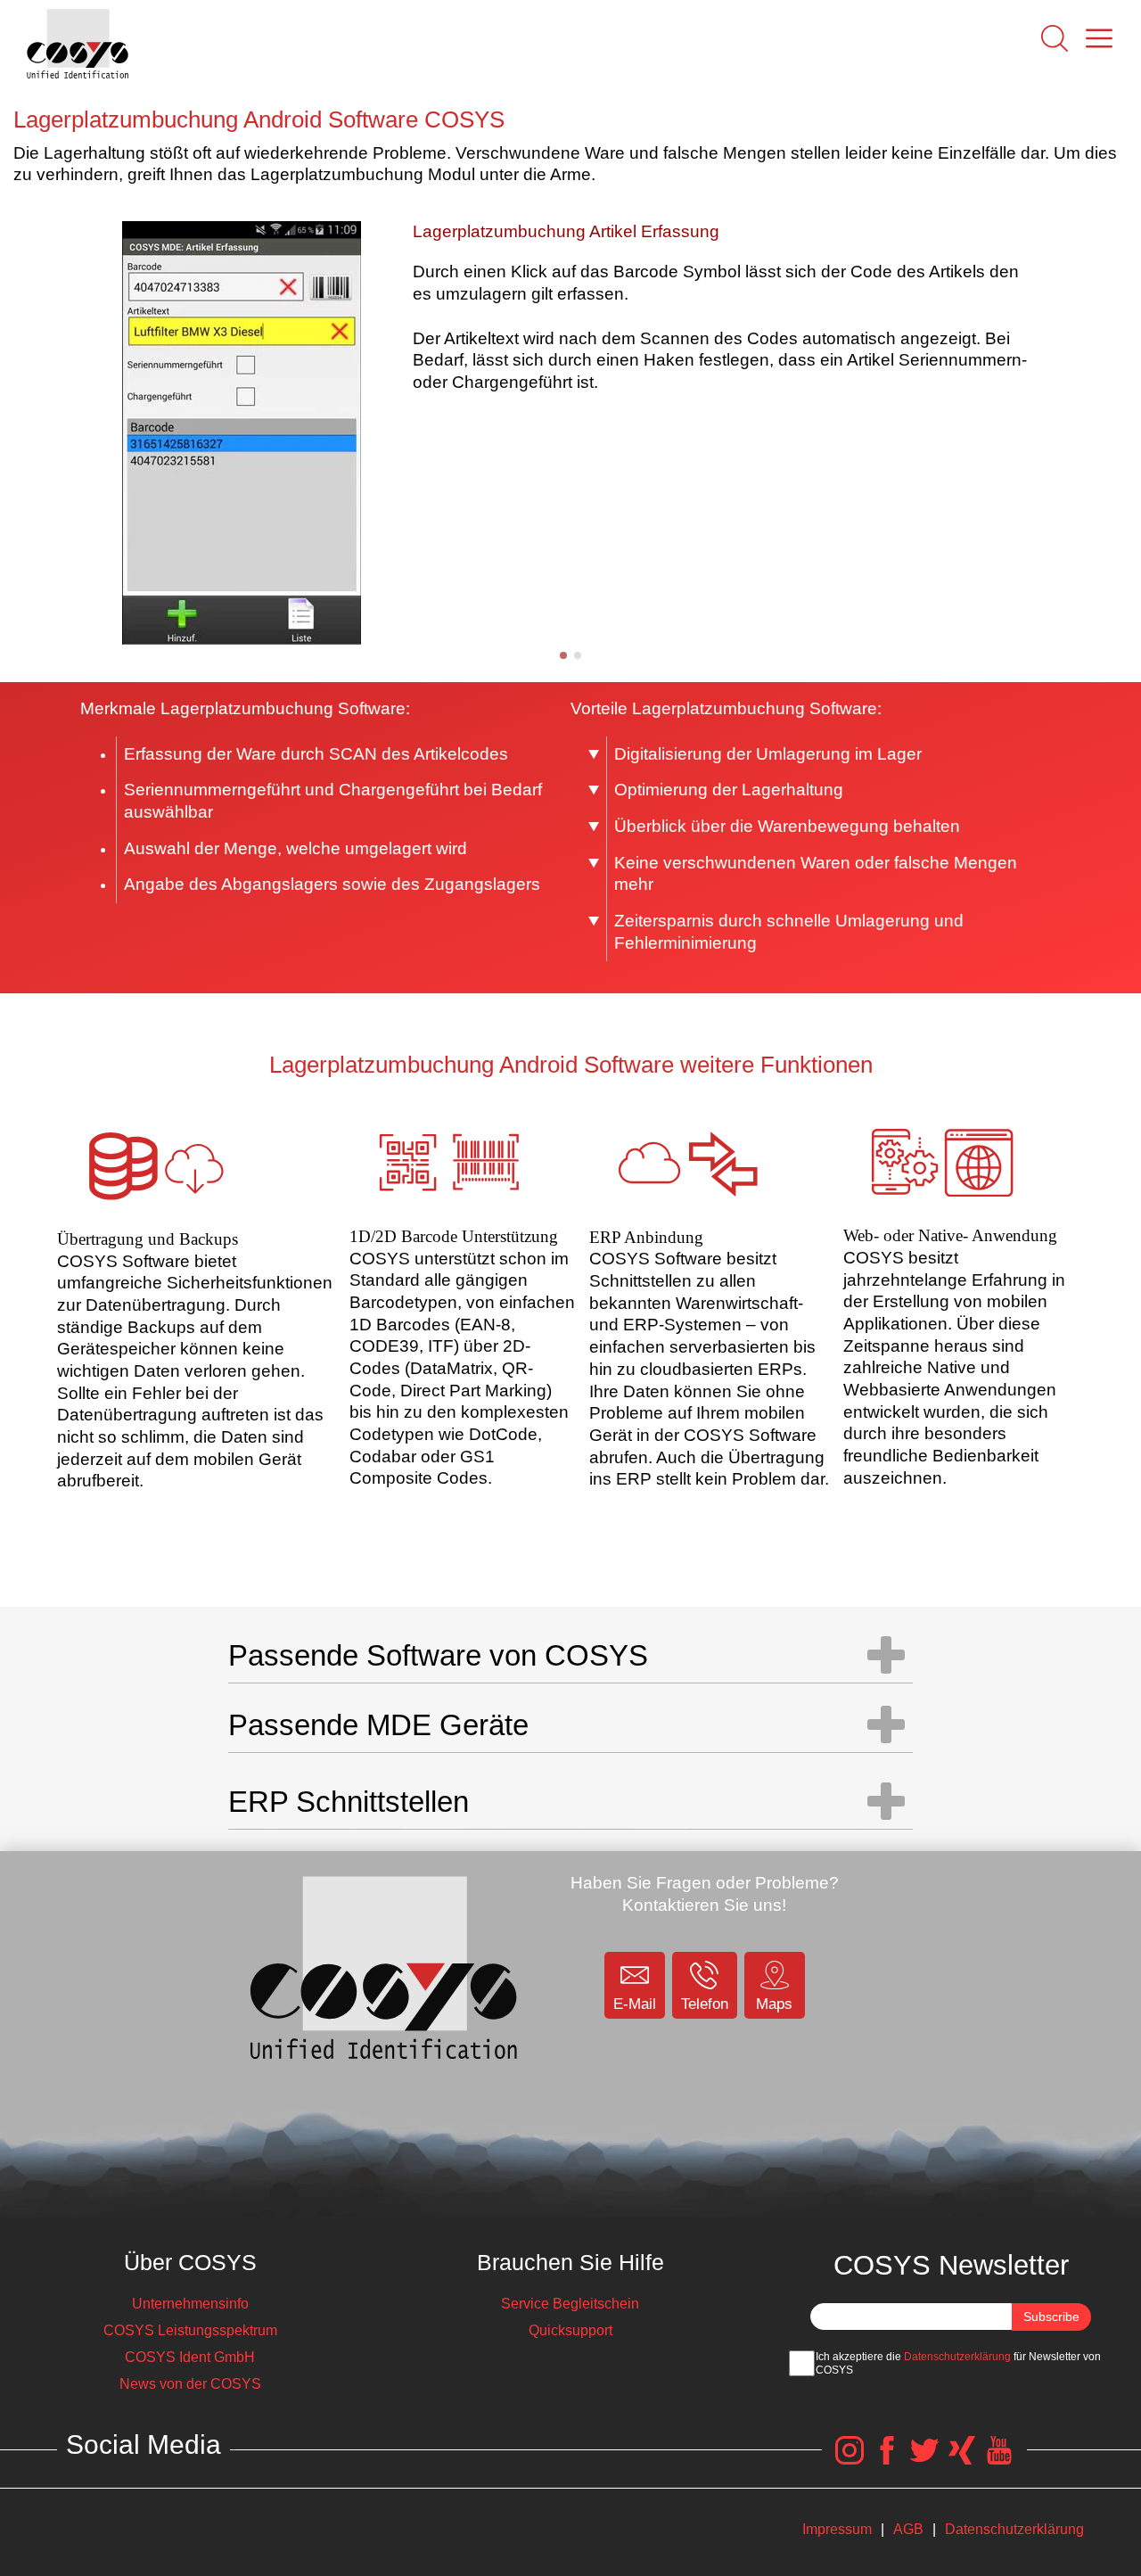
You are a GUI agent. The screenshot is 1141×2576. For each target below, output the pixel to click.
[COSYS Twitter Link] (924, 2460)
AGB (908, 2529)
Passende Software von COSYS (438, 1655)
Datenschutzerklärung (957, 2357)
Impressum (837, 2529)
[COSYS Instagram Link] (850, 2460)
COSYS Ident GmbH (190, 2357)
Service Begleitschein (570, 2304)
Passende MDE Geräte (378, 1725)
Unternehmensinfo (190, 2304)
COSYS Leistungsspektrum (190, 2330)
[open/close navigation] (886, 1655)
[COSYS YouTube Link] (999, 2460)
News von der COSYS (190, 2384)
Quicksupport (570, 2330)
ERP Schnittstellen (349, 1802)
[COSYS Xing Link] (962, 2460)
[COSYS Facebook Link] (887, 2460)
